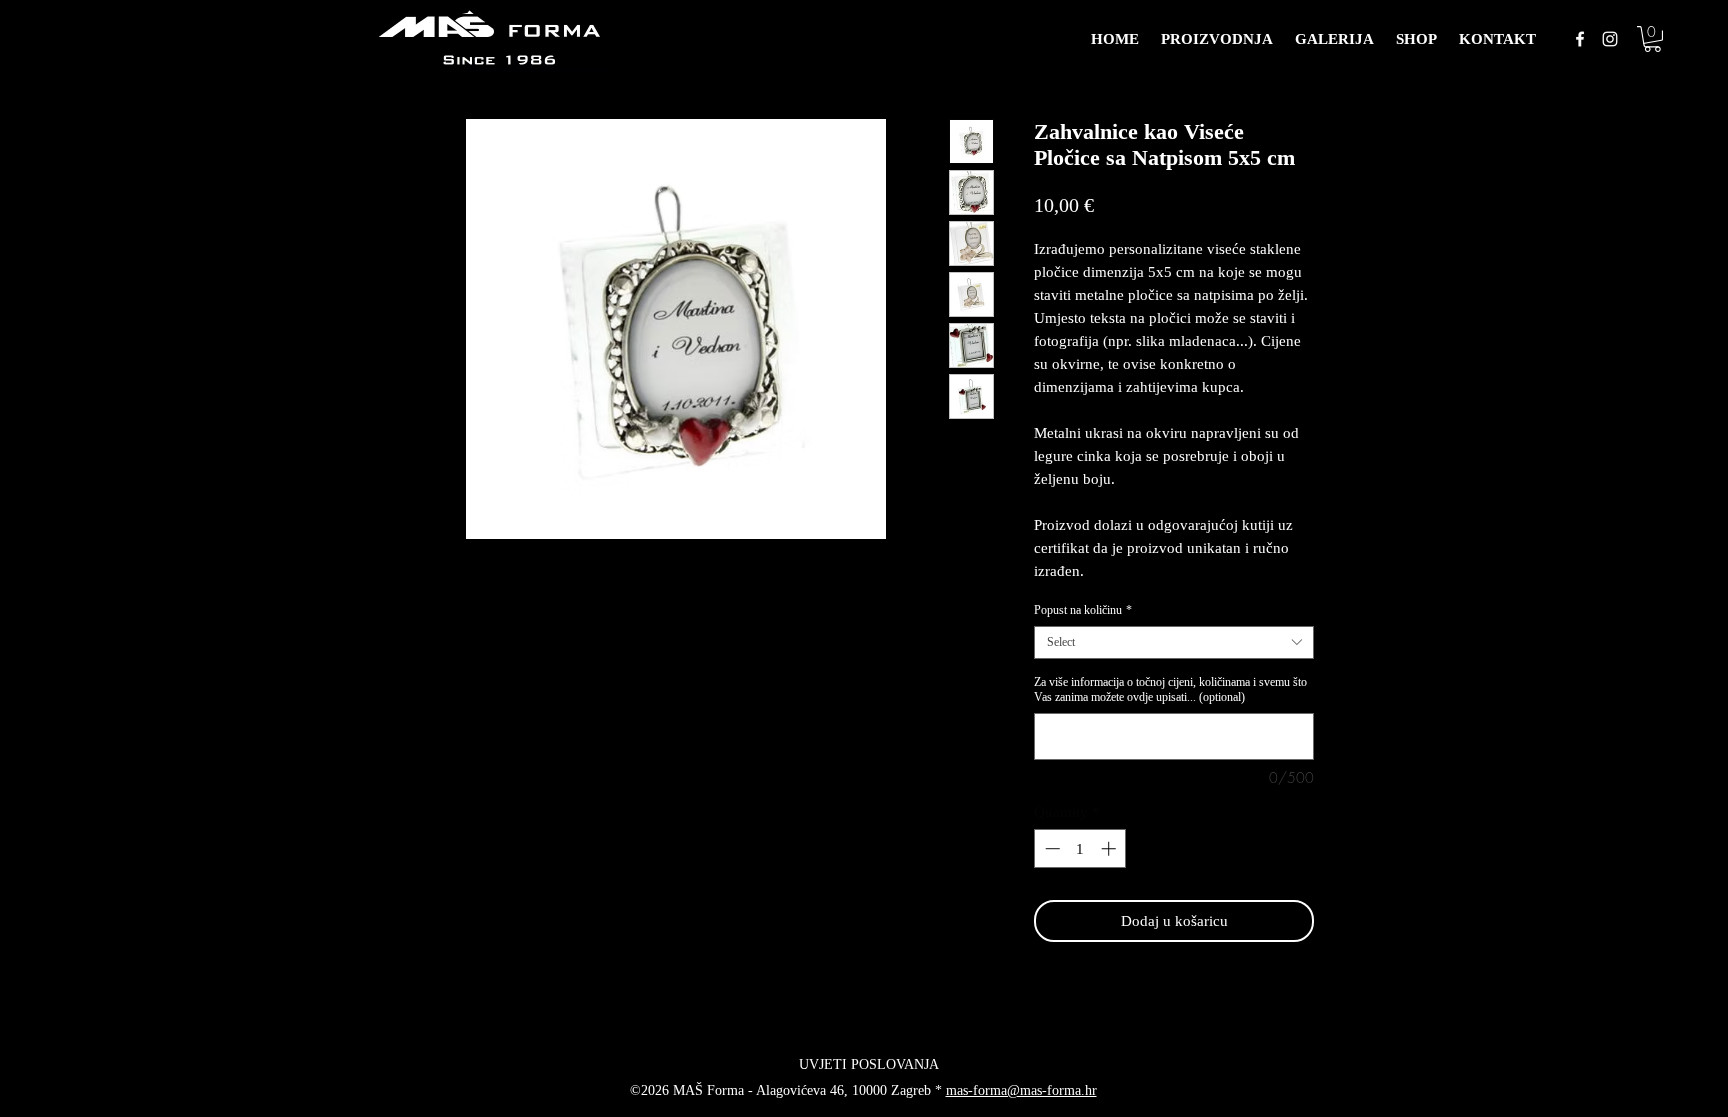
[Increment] (1110, 848)
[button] (1652, 39)
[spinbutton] (1080, 848)
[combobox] (1174, 642)
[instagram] (1610, 39)
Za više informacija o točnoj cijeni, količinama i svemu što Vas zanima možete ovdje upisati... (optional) (1170, 689)
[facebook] (1580, 39)
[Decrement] (1050, 848)
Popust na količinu (1083, 610)
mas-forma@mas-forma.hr (1021, 1090)
